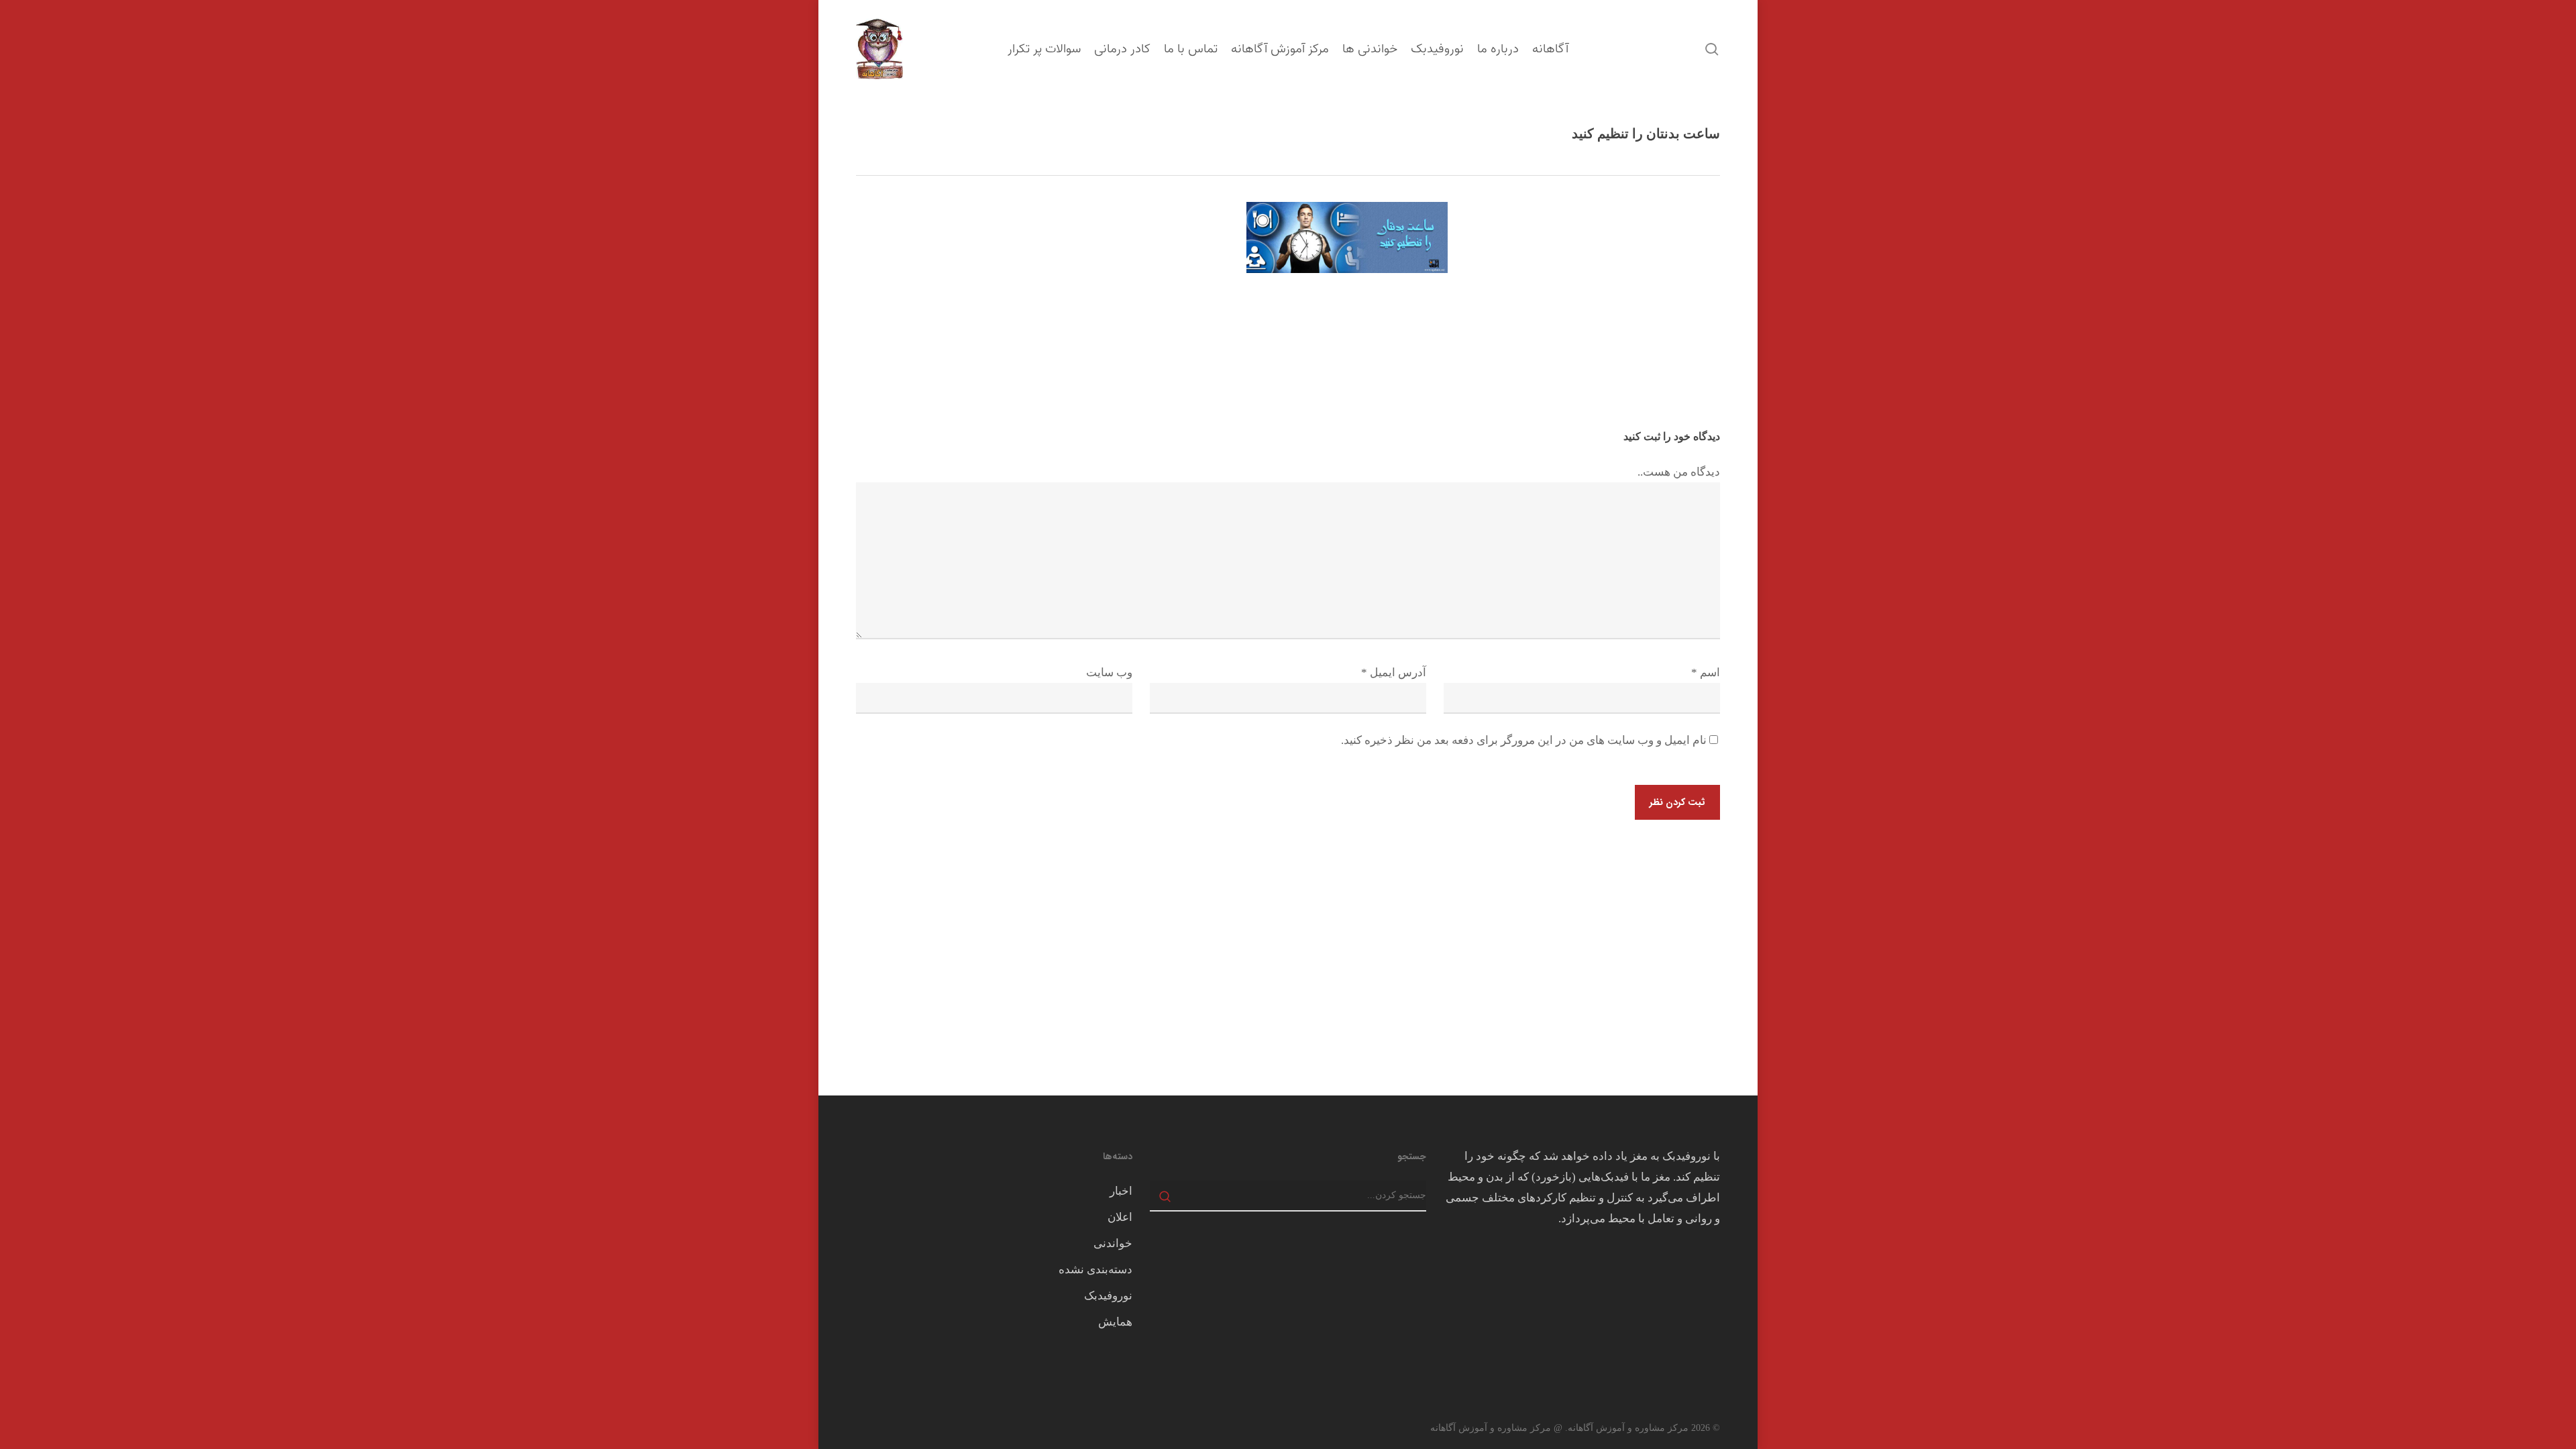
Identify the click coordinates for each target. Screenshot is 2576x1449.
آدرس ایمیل (1394, 673)
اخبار (1121, 1191)
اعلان (1120, 1217)
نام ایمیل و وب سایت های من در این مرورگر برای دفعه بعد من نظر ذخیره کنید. (1524, 740)
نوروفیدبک (1108, 1296)
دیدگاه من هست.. (1679, 472)
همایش (1115, 1322)
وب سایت (1109, 673)
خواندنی (1113, 1243)
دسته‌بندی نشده (1095, 1270)
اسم (1706, 673)
